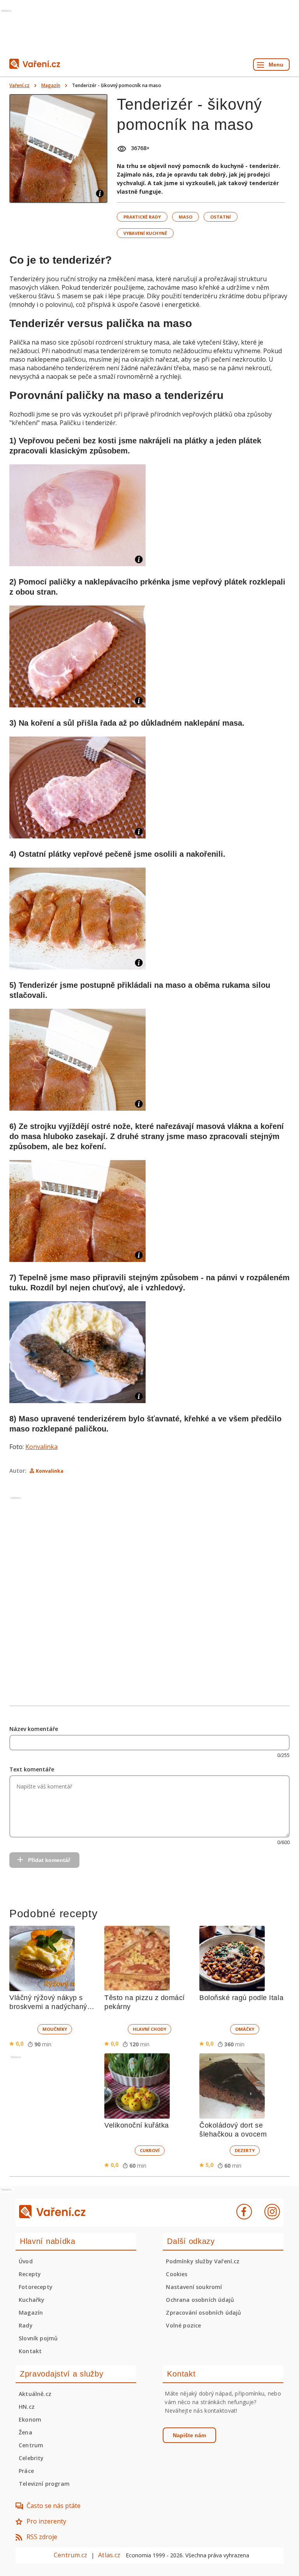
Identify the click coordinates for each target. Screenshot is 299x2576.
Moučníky (55, 2029)
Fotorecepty (36, 2287)
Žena (26, 2432)
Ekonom (30, 2419)
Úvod (26, 2261)
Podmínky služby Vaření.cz (203, 2261)
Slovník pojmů (38, 2338)
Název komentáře (34, 1729)
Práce (26, 2471)
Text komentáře (32, 1769)
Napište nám (189, 2435)
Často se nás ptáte (54, 2506)
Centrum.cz (70, 2555)
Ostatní (221, 217)
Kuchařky (32, 2300)
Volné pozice (183, 2325)
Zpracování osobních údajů (203, 2313)
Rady (26, 2325)
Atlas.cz (109, 2555)
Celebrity (31, 2458)
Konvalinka (41, 1447)
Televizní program (44, 2484)
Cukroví (150, 2150)
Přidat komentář (49, 1860)
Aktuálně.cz (35, 2394)
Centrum (31, 2445)
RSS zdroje (42, 2537)
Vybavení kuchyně (145, 233)
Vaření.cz (19, 85)
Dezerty (245, 2150)
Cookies (177, 2274)
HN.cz (27, 2407)
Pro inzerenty (46, 2521)
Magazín (51, 85)
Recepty (30, 2274)
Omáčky (245, 2029)
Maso (186, 217)
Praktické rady (142, 217)
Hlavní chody (149, 2029)
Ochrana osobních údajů (200, 2300)
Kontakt (30, 2351)
